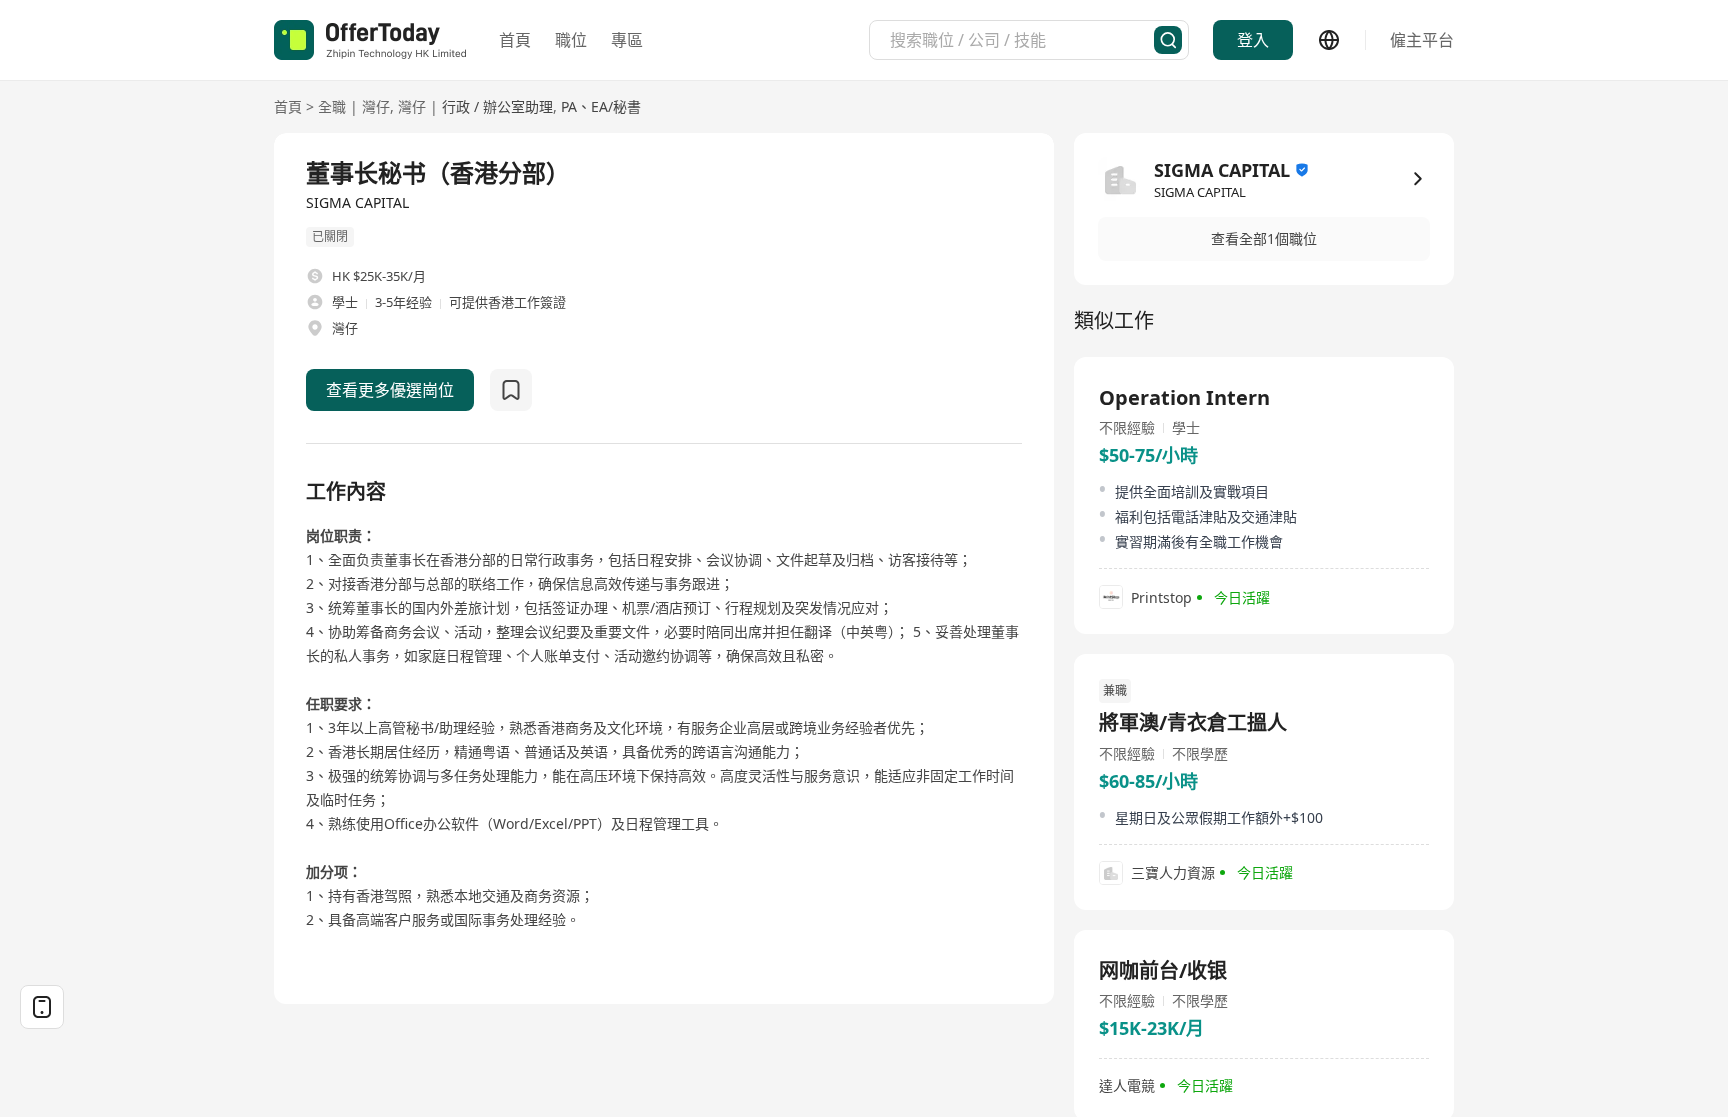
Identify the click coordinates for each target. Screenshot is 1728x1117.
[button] (1264, 239)
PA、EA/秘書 (601, 106)
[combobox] (1022, 40)
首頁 (515, 40)
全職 (332, 106)
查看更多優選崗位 (390, 390)
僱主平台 (1422, 40)
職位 (571, 40)
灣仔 (376, 106)
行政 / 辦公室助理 (497, 106)
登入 (1253, 40)
